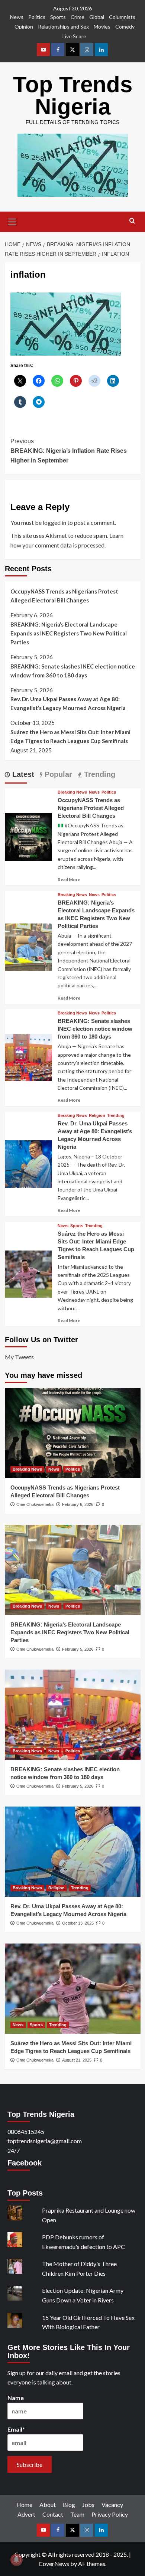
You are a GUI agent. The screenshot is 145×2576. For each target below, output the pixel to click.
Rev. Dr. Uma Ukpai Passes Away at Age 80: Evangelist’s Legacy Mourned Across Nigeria (68, 703)
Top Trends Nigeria (73, 96)
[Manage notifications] (16, 2560)
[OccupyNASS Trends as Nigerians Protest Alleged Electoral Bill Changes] (29, 836)
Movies (102, 27)
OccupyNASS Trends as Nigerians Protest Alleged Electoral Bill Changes (64, 596)
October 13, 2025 (78, 1923)
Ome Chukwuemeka (35, 1504)
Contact (53, 2514)
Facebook (25, 2163)
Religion (97, 1116)
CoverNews (54, 2564)
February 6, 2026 (78, 1504)
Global (97, 17)
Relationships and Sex (63, 27)
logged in (54, 522)
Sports (58, 17)
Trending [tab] (99, 774)
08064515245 (26, 2132)
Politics (37, 17)
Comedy (125, 27)
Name (16, 2398)
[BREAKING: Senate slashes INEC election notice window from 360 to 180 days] (29, 1057)
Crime (78, 17)
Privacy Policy (110, 2514)
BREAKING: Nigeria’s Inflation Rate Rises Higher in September (69, 451)
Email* (16, 2429)
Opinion (24, 27)
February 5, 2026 (78, 1649)
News (17, 17)
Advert (26, 2514)
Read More (69, 880)
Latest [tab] (22, 774)
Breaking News (72, 792)
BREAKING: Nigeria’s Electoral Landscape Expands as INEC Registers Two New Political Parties (69, 633)
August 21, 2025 (77, 2060)
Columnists (122, 17)
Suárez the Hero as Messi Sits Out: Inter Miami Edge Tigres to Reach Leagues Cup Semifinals (70, 736)
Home (24, 2505)
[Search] (132, 221)
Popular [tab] (57, 774)
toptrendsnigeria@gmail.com (45, 2141)
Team (77, 2514)
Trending (116, 1116)
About (48, 2505)
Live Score (74, 36)
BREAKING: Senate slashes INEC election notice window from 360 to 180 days (73, 671)
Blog (69, 2505)
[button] (12, 221)
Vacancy (112, 2505)
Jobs (88, 2505)
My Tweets (19, 1357)
